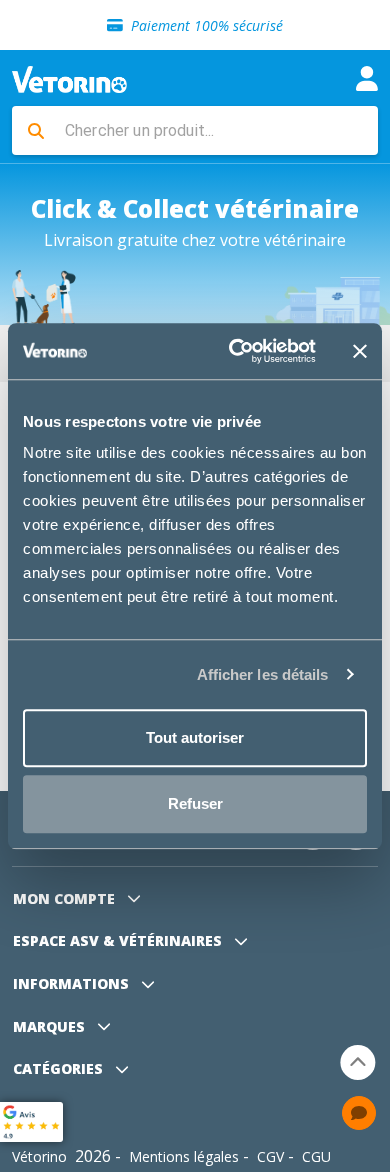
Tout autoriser (195, 737)
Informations (73, 983)
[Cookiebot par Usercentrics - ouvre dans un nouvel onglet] (236, 351)
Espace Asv (117, 940)
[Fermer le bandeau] (360, 351)
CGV (270, 1156)
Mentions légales (184, 1156)
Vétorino (39, 1156)
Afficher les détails (263, 674)
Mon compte (66, 898)
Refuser (195, 803)
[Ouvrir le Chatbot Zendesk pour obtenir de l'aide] (359, 1113)
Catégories (60, 1068)
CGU (316, 1156)
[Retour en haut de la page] (358, 1062)
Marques (51, 1026)
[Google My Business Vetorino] (31, 1120)
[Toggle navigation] (367, 78)
